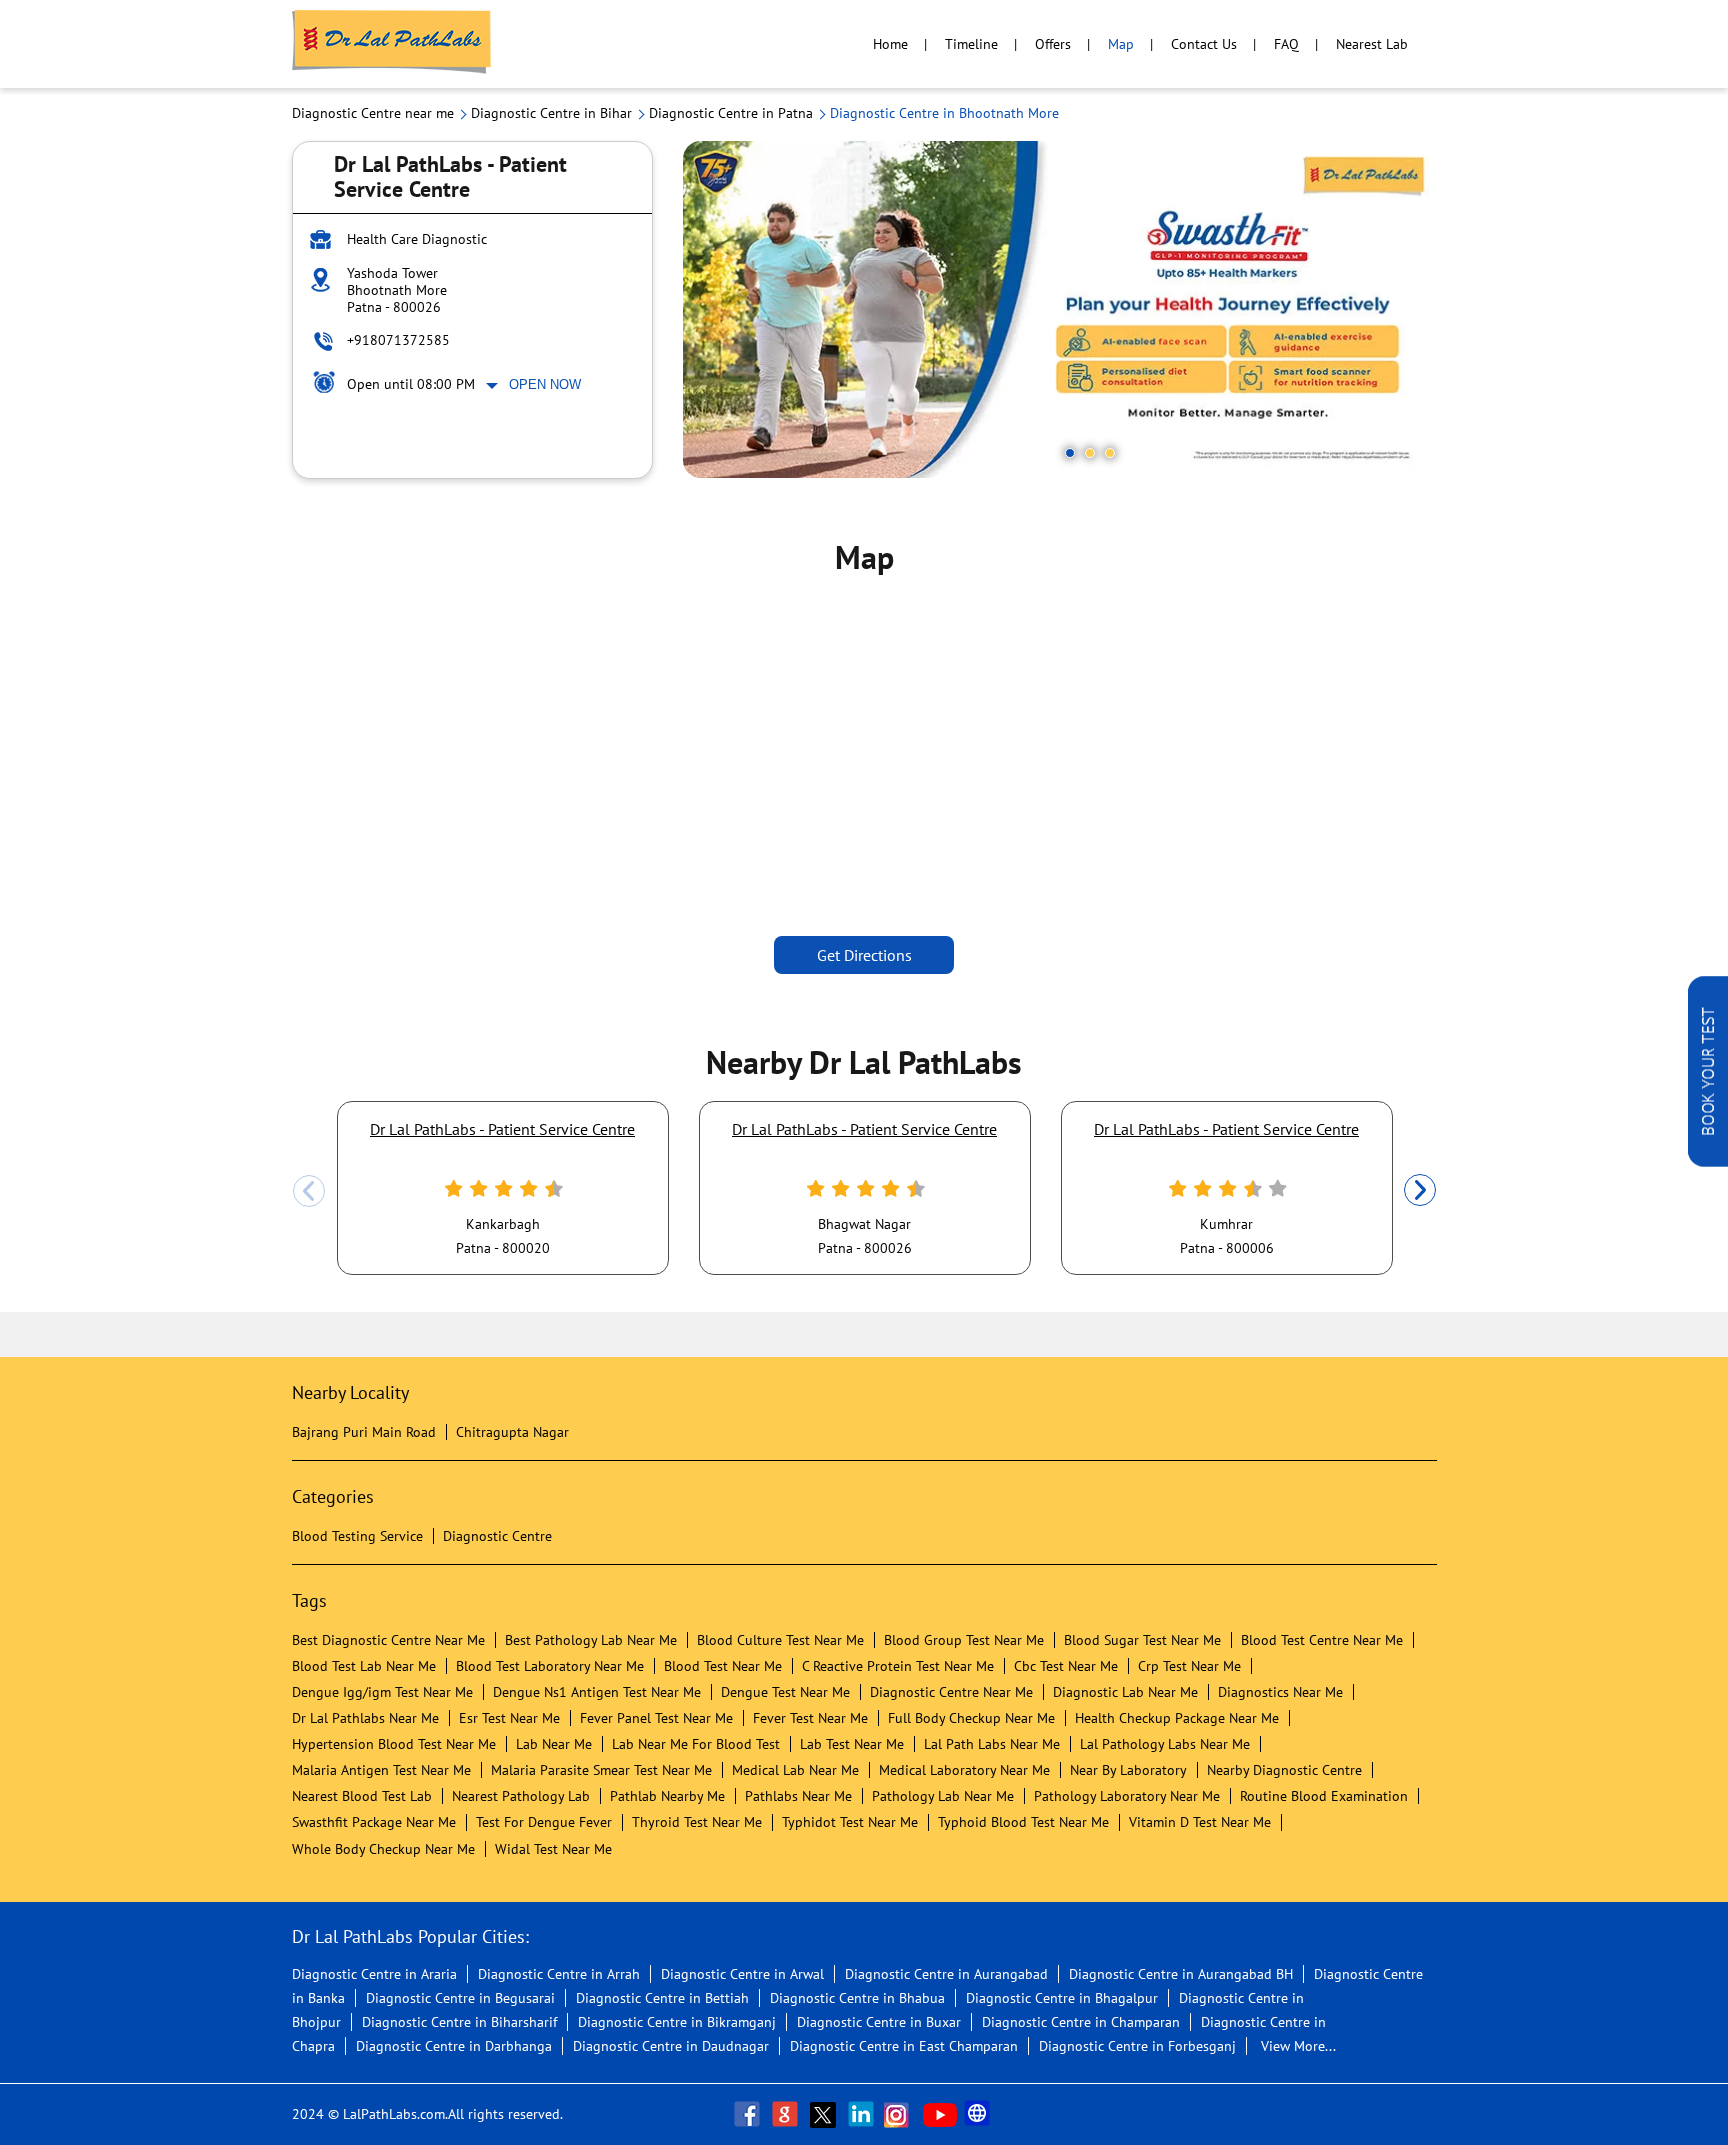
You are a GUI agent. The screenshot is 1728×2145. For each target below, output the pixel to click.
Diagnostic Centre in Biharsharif (459, 2022)
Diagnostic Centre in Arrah (559, 1974)
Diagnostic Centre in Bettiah (662, 1998)
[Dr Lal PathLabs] (392, 44)
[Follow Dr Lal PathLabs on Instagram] (901, 2114)
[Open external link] (1708, 1161)
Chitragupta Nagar (512, 1432)
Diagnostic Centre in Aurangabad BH (1181, 1974)
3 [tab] (1110, 453)
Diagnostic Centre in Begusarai (460, 1998)
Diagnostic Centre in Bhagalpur (1062, 1998)
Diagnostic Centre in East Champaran (904, 2046)
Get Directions (864, 955)
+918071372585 (398, 340)
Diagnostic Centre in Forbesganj (1137, 2046)
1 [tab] (1070, 453)
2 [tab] (1090, 453)
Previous (309, 1191)
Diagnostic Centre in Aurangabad (946, 1974)
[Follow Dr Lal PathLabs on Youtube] (940, 2114)
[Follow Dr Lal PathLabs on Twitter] (825, 2114)
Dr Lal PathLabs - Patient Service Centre (502, 1129)
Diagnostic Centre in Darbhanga (454, 2046)
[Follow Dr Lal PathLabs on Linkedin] (863, 2114)
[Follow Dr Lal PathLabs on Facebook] (749, 2114)
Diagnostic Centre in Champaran (1081, 2022)
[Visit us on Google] (787, 2114)
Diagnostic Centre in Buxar (879, 2022)
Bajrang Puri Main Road (364, 1432)
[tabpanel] (1060, 309)
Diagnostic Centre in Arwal (742, 1974)
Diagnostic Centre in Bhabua (857, 1998)
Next (1420, 1191)
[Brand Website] (979, 2114)
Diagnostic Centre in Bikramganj (677, 2022)
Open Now (545, 384)
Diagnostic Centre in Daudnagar (671, 2046)
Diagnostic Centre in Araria (374, 1974)
